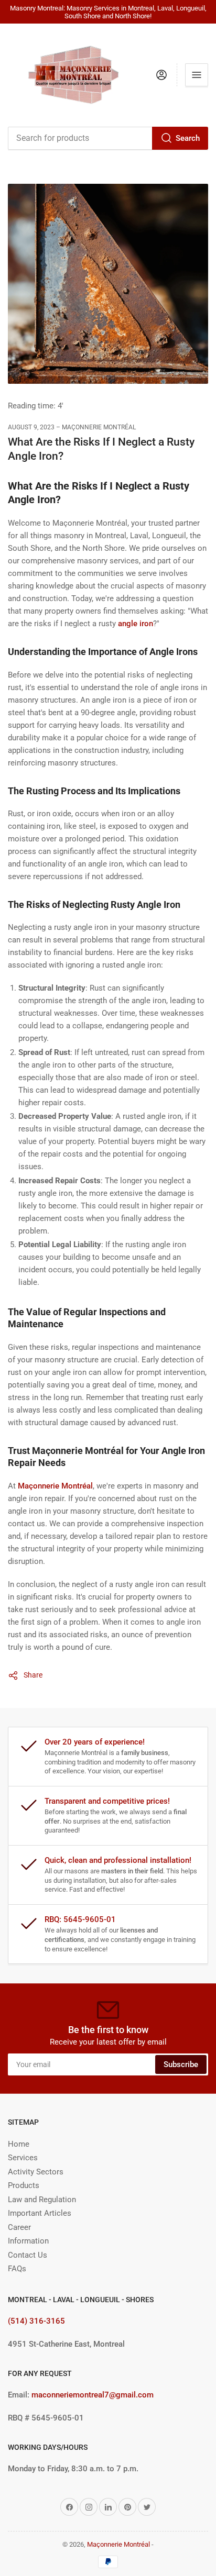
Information (28, 2241)
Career (19, 2227)
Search (188, 138)
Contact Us (28, 2255)
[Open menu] (197, 75)
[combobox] (108, 138)
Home (19, 2144)
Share (33, 1675)
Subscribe (181, 2064)
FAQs (17, 2269)
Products (24, 2185)
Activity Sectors (36, 2172)
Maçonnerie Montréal (118, 2544)
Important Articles (40, 2213)
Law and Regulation (42, 2200)
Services (23, 2158)
